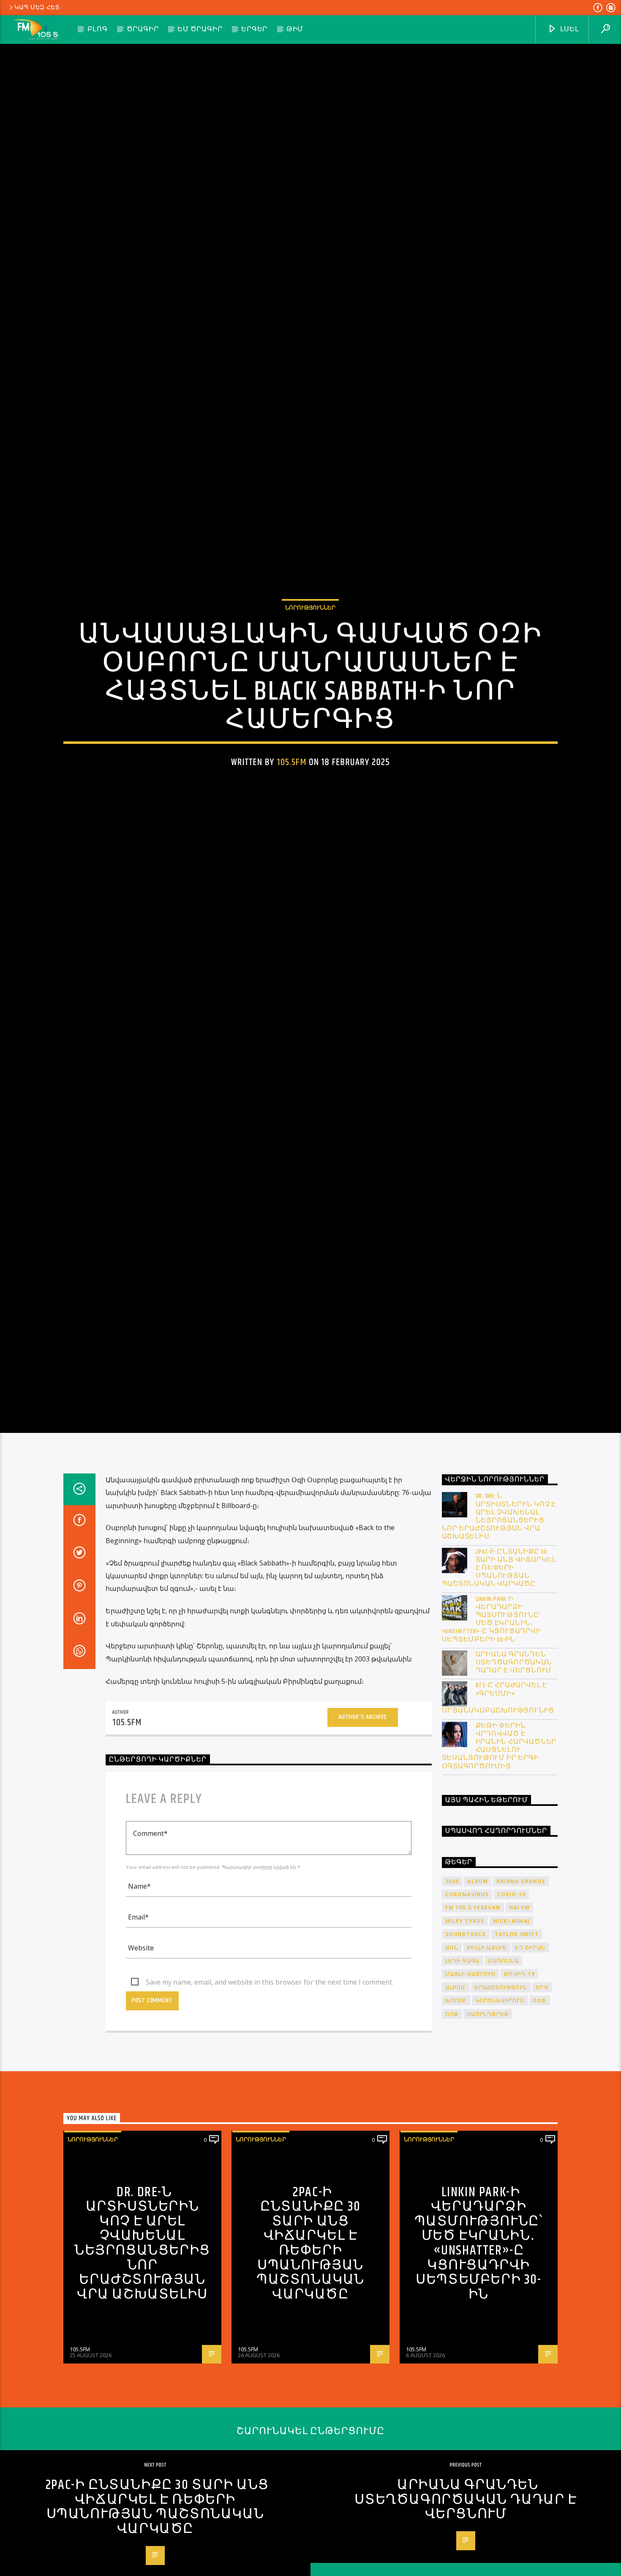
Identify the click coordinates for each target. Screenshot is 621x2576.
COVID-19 (512, 1998)
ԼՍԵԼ (569, 29)
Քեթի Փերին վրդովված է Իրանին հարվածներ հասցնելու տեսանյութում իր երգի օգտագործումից (499, 1850)
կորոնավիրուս (500, 2104)
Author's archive (363, 1821)
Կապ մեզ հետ (37, 8)
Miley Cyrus (465, 2025)
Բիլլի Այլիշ (487, 2052)
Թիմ (295, 29)
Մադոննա (503, 2065)
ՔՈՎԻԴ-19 (519, 2078)
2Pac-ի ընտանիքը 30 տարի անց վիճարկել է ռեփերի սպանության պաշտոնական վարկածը (499, 1672)
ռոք (452, 2118)
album (478, 1985)
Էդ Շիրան (530, 2052)
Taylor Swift (517, 2038)
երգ (542, 2091)
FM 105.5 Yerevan (473, 2011)
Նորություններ (310, 656)
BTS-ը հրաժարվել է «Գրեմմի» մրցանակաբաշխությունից (498, 1802)
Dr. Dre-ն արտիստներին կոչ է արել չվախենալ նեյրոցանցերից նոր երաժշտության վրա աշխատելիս (499, 1620)
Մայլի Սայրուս (471, 2078)
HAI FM (519, 2011)
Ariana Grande (521, 1985)
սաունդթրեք (488, 2118)
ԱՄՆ (452, 2052)
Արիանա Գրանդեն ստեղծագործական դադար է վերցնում (514, 1767)
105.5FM (292, 810)
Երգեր (254, 29)
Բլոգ (98, 29)
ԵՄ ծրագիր (200, 29)
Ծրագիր (143, 29)
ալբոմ (456, 2091)
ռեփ (540, 2104)
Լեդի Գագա (463, 2065)
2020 (452, 1985)
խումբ (456, 2104)
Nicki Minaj (511, 2025)
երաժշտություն (501, 2091)
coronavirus (467, 1998)
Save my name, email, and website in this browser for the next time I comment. (270, 2086)
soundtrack (466, 2038)
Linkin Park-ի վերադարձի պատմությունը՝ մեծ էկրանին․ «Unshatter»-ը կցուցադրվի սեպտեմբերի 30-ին (492, 1723)
